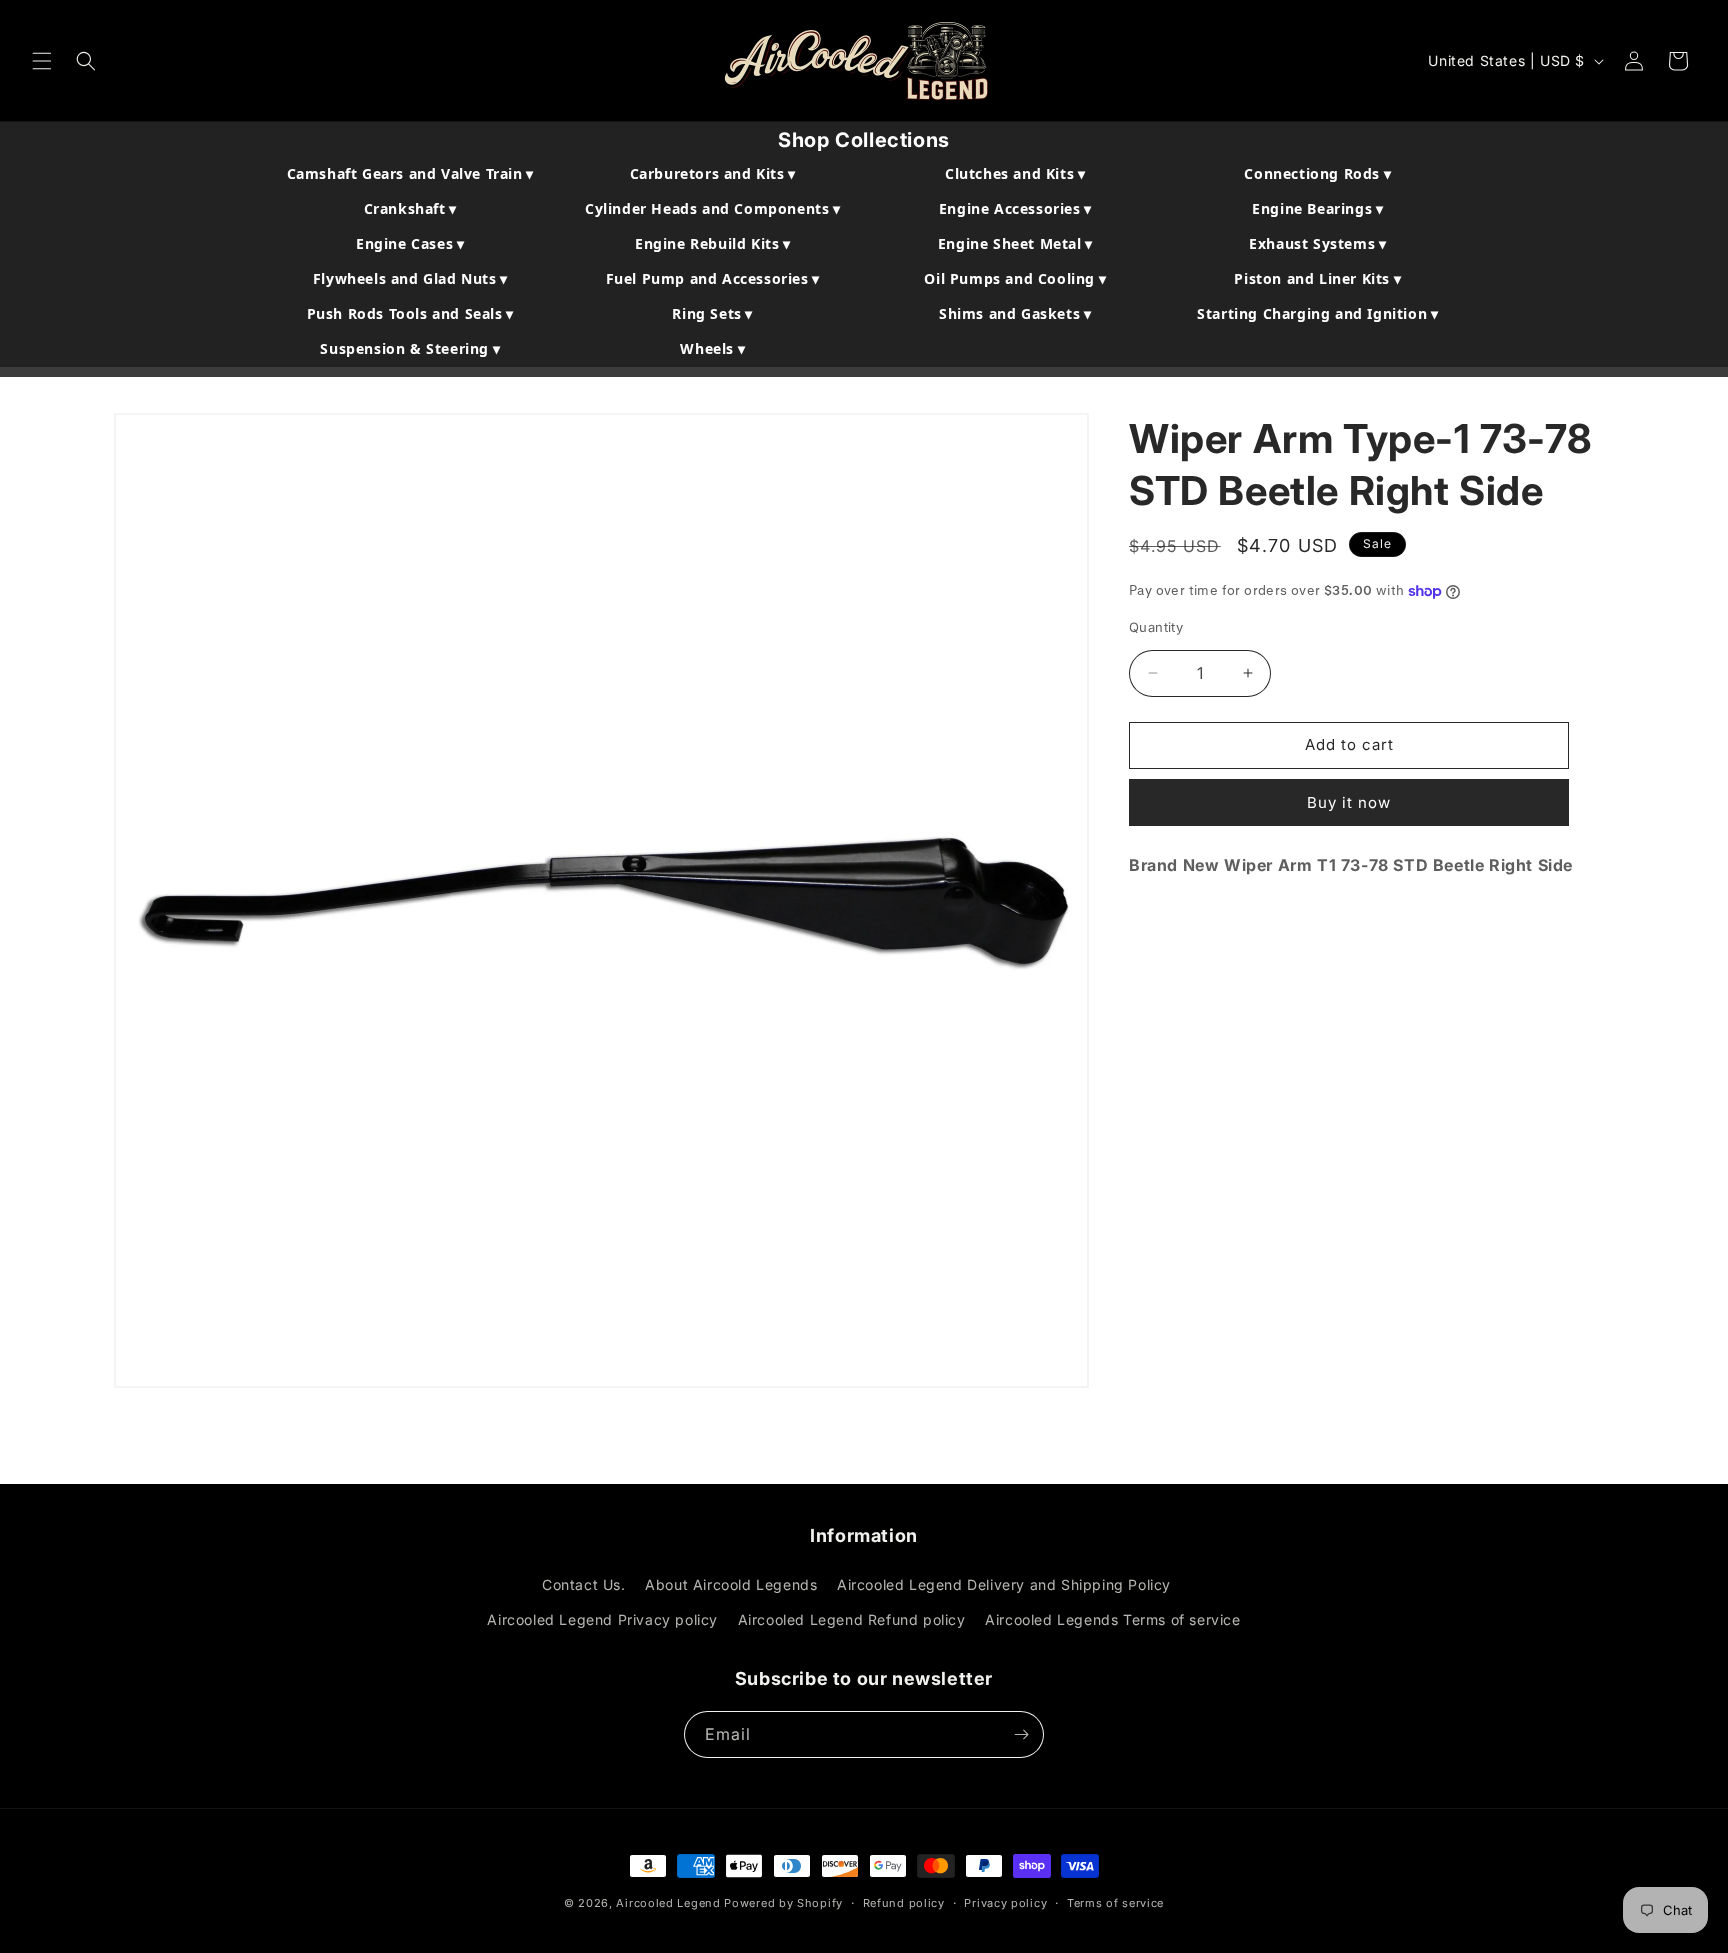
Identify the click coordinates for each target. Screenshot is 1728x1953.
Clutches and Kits (1015, 173)
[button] (42, 61)
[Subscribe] (1021, 1734)
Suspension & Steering (410, 348)
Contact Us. (584, 1584)
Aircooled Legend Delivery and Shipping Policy (1004, 1584)
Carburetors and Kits (713, 173)
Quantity (1156, 627)
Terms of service (1115, 1903)
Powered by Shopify (783, 1903)
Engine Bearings (1317, 208)
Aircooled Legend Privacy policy (602, 1619)
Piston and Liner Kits (1317, 278)
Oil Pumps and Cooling (1015, 278)
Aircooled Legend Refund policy (852, 1619)
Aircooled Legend (668, 1903)
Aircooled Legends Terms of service (1112, 1619)
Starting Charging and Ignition (1317, 313)
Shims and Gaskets (1015, 313)
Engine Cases (410, 243)
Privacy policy (1005, 1903)
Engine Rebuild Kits (713, 243)
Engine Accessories (1015, 208)
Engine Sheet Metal (1015, 243)
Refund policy (904, 1903)
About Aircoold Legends (731, 1584)
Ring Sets (712, 313)
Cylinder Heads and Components (713, 208)
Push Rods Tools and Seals (410, 313)
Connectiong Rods (1317, 173)
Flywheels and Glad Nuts (410, 278)
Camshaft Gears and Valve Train (410, 173)
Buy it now (1349, 801)
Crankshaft (410, 208)
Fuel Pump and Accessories (713, 278)
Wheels (712, 348)
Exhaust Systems (1317, 243)
